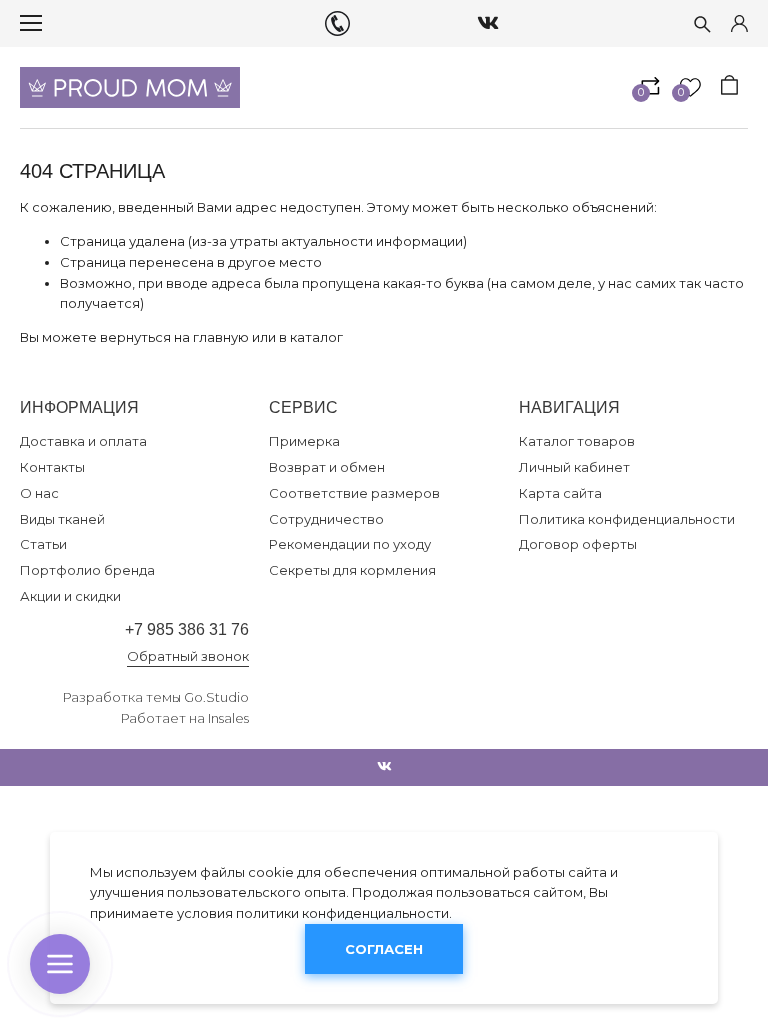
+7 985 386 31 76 (187, 629)
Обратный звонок (188, 656)
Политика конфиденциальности (627, 519)
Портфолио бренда (87, 570)
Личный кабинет (574, 467)
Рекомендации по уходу (350, 544)
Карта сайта (560, 493)
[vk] (488, 23)
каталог (316, 337)
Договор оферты (578, 544)
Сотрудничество (326, 519)
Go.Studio (216, 697)
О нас (39, 493)
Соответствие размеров (354, 493)
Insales (228, 718)
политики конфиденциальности (342, 913)
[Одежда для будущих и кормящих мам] (130, 87)
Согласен (384, 949)
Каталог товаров (577, 441)
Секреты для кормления (352, 570)
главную (221, 337)
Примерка (304, 441)
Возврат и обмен (327, 467)
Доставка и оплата (83, 441)
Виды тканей (62, 519)
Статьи (43, 544)
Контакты (52, 467)
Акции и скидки (70, 596)
